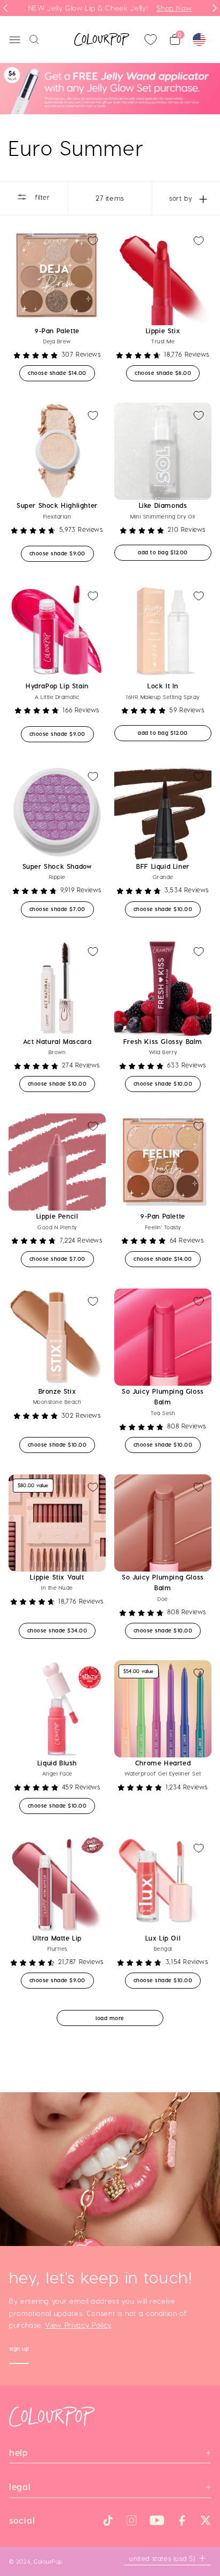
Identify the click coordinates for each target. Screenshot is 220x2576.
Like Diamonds (163, 505)
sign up (19, 2350)
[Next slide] (215, 8)
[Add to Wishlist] (93, 241)
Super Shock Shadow (57, 866)
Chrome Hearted (163, 1763)
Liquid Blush (57, 1763)
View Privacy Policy (78, 2325)
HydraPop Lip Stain (57, 686)
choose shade (61, 372)
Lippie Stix (163, 331)
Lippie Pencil (57, 1216)
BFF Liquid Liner (163, 866)
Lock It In (163, 686)
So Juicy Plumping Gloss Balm (163, 1396)
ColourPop (48, 2561)
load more (110, 2018)
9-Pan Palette (57, 331)
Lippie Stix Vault (57, 1577)
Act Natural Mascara (57, 1041)
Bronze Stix (57, 1391)
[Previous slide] (5, 8)
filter (41, 197)
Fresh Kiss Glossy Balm (163, 1041)
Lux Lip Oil (163, 1938)
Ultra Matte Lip (57, 1938)
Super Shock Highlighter (57, 505)
